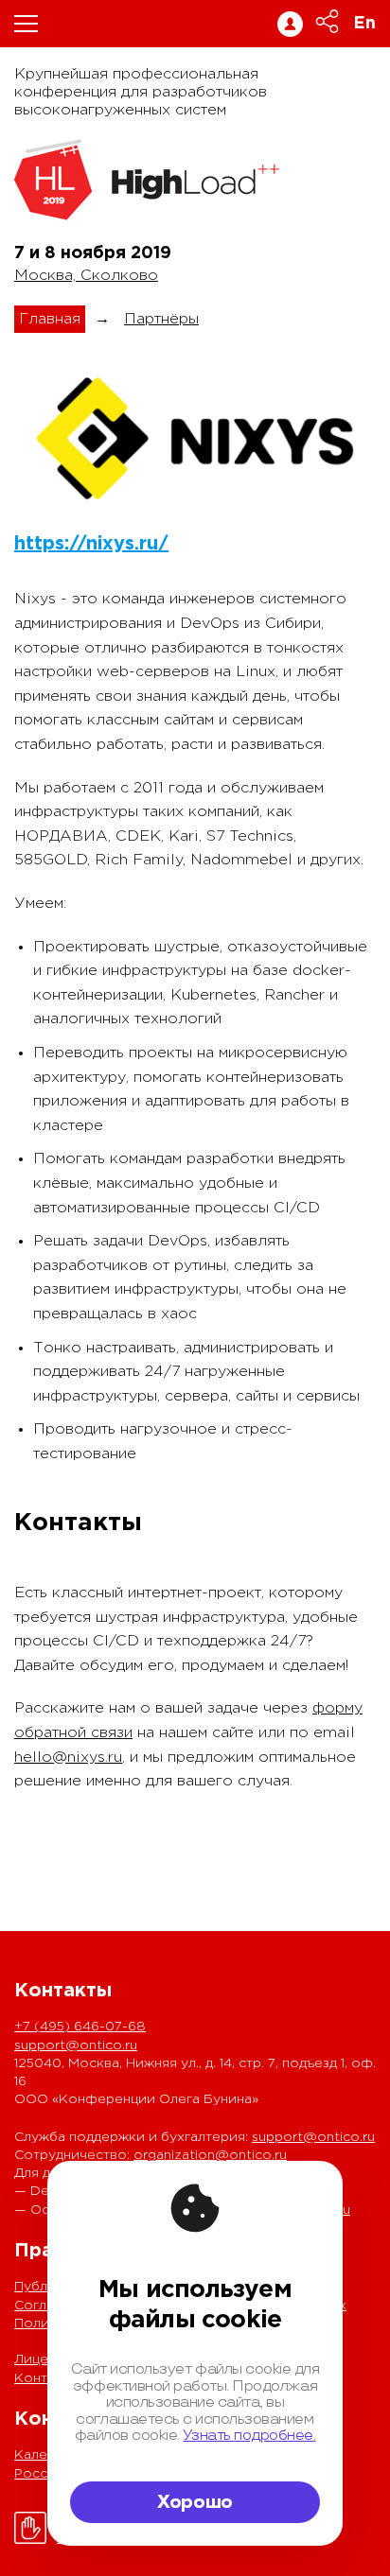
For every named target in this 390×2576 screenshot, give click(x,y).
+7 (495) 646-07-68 (80, 2027)
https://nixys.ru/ (91, 544)
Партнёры (161, 319)
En (364, 24)
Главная (50, 319)
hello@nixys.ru (68, 1758)
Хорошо (195, 2502)
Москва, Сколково (86, 276)
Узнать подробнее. (249, 2436)
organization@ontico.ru (210, 2155)
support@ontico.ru (76, 2045)
